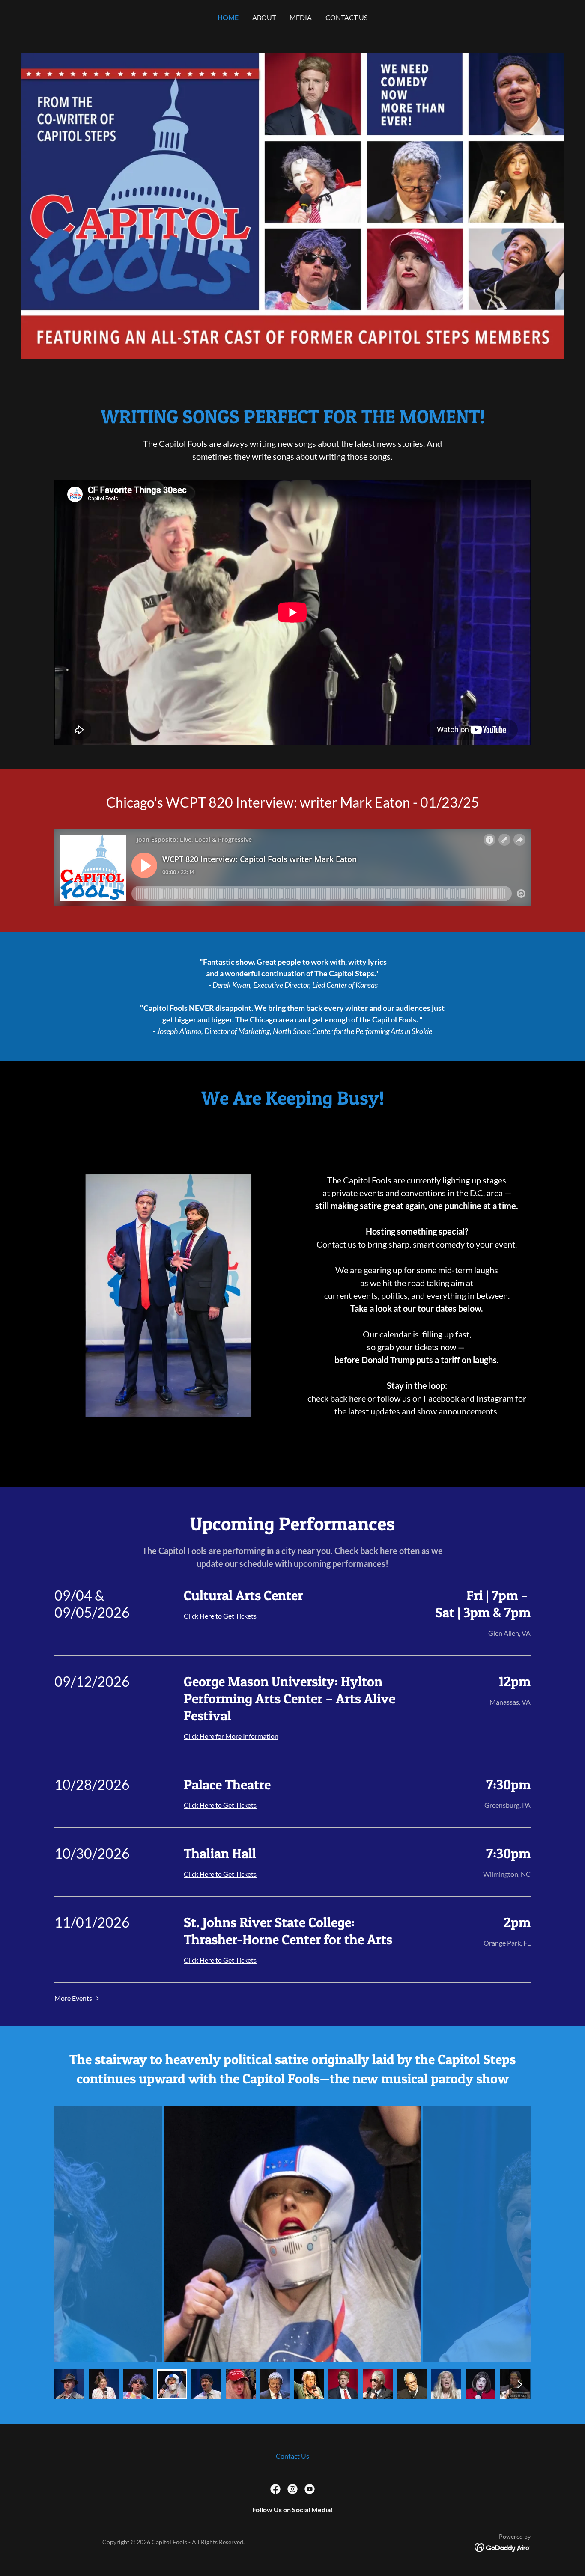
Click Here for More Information (231, 1736)
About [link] (264, 17)
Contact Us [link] (346, 17)
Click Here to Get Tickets (220, 1616)
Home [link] (228, 17)
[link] (275, 2489)
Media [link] (301, 17)
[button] (78, 1998)
